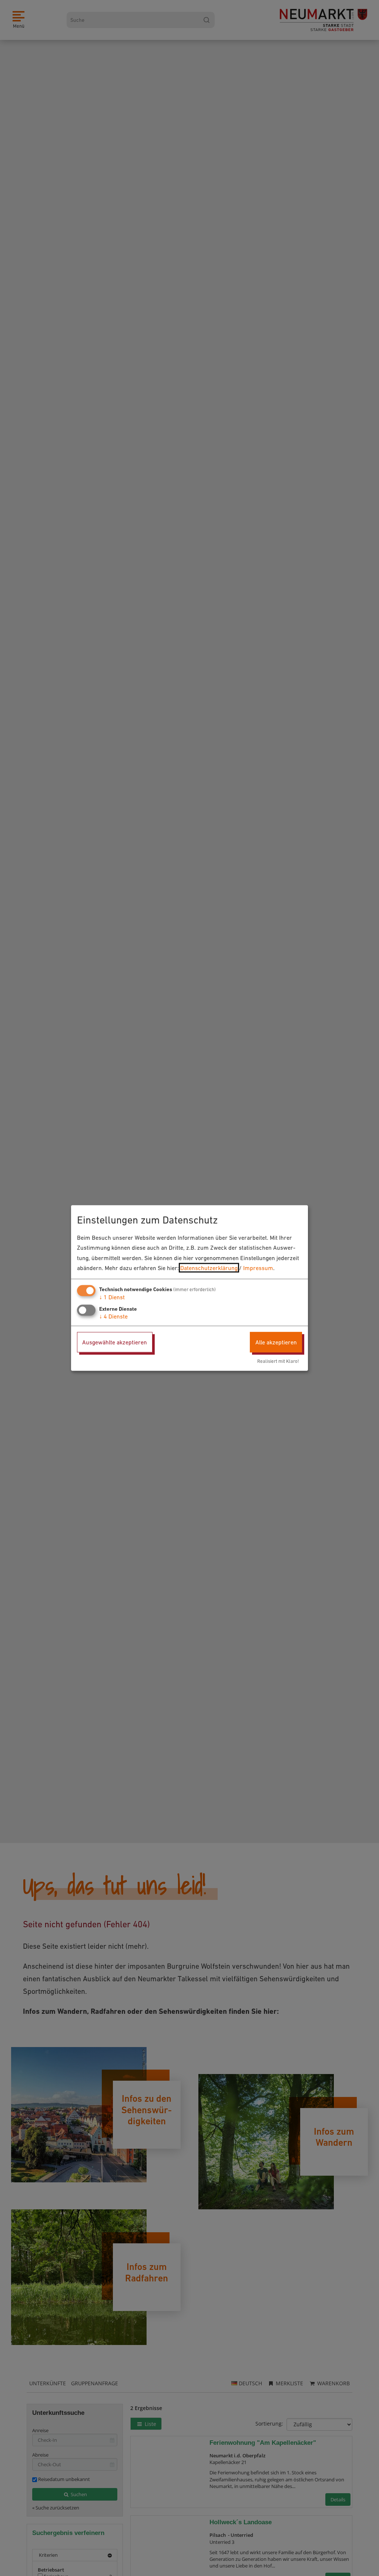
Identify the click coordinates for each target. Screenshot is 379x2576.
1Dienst (112, 1297)
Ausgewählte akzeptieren (115, 1342)
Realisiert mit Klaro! (278, 1361)
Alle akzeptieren (276, 1342)
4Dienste (113, 1316)
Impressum (258, 1267)
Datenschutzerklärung (209, 1267)
